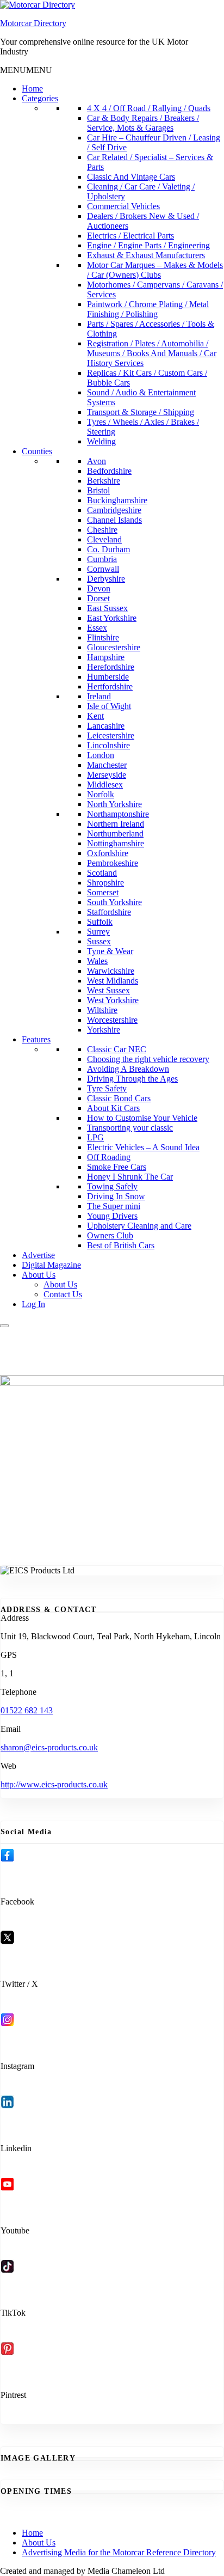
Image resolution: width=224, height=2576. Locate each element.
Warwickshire (111, 971)
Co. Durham (108, 549)
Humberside (108, 677)
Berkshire (104, 481)
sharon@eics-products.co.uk (49, 1747)
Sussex (99, 941)
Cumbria (102, 559)
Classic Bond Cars (119, 1098)
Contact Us (63, 1294)
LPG (95, 1137)
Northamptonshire (118, 814)
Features (36, 1039)
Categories (40, 98)
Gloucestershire (114, 647)
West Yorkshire (113, 1000)
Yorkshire (104, 1030)
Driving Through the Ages (132, 1079)
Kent (95, 716)
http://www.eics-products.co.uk (54, 1784)
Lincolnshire (108, 745)
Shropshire (105, 883)
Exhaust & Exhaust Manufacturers (146, 255)
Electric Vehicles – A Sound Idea (143, 1147)
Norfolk (101, 794)
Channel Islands (114, 520)
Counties (37, 451)
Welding (101, 441)
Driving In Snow (116, 1196)
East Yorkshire (112, 618)
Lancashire (106, 726)
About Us (39, 1275)
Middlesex (105, 785)
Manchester (107, 765)
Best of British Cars (121, 1245)
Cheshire (102, 530)
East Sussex (107, 608)
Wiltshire (102, 1010)
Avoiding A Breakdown (128, 1069)
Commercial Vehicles (123, 206)
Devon (99, 588)
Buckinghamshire (117, 500)
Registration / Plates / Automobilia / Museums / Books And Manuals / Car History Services (152, 353)
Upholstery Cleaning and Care (139, 1226)
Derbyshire (106, 579)
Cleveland (104, 539)
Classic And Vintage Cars (131, 177)
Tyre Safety (107, 1088)
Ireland (99, 696)
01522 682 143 (27, 1710)
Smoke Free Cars (117, 1167)
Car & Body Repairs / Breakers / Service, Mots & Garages (143, 123)
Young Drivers (112, 1216)
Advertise (38, 1255)
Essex (97, 628)
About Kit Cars (113, 1108)
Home (32, 88)
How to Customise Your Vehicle (142, 1118)
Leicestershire (111, 735)
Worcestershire (112, 1020)
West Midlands (113, 981)
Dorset (98, 598)
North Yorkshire (114, 804)
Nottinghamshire (116, 843)
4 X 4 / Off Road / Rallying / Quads (149, 108)
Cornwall (103, 569)
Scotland (102, 873)
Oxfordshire (108, 853)
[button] (26, 70)
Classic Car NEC (117, 1049)
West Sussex (108, 990)
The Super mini (114, 1206)
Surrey (98, 932)
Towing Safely (112, 1186)
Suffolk (100, 922)
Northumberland (115, 834)
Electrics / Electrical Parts (130, 236)
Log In (33, 1304)
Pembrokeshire (113, 863)
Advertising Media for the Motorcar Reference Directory (119, 2552)
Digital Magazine (51, 1265)
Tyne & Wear (110, 951)
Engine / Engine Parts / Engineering (148, 245)
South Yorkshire (114, 902)
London (101, 755)
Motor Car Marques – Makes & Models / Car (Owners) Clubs (155, 270)
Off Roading (109, 1157)
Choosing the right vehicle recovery (148, 1059)
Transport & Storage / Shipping (141, 412)
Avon (97, 461)
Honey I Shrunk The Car (130, 1177)
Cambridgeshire (114, 510)
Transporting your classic (130, 1128)
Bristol (98, 490)
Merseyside (107, 775)
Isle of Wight (109, 706)
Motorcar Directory (33, 23)
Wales (97, 961)
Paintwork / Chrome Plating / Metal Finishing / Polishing (148, 309)
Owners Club (110, 1235)
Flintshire (103, 637)
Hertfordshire (110, 686)
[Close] (4, 1326)
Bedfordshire (109, 471)
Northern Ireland (116, 824)
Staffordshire (109, 912)
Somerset (103, 892)
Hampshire (106, 657)
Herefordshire (111, 667)
